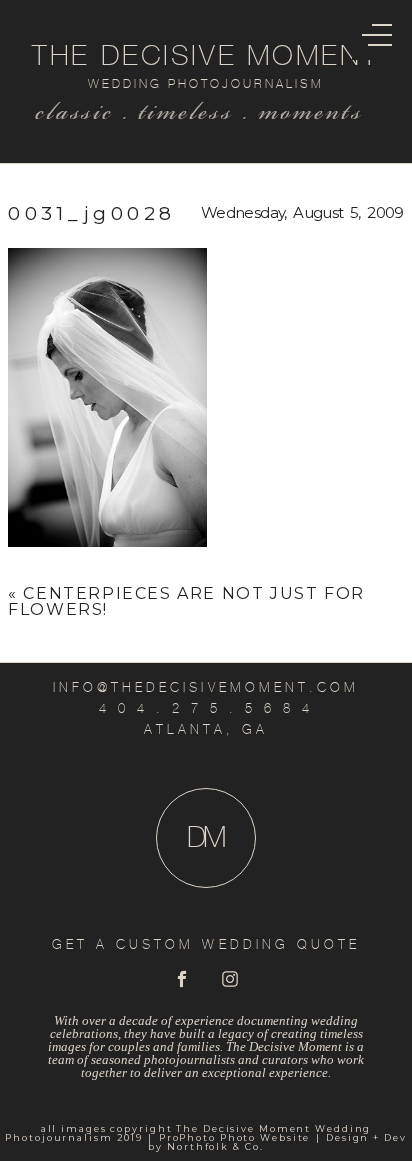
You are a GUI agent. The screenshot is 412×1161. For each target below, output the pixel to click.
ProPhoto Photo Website (235, 1137)
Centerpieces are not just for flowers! (186, 601)
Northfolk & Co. (215, 1146)
